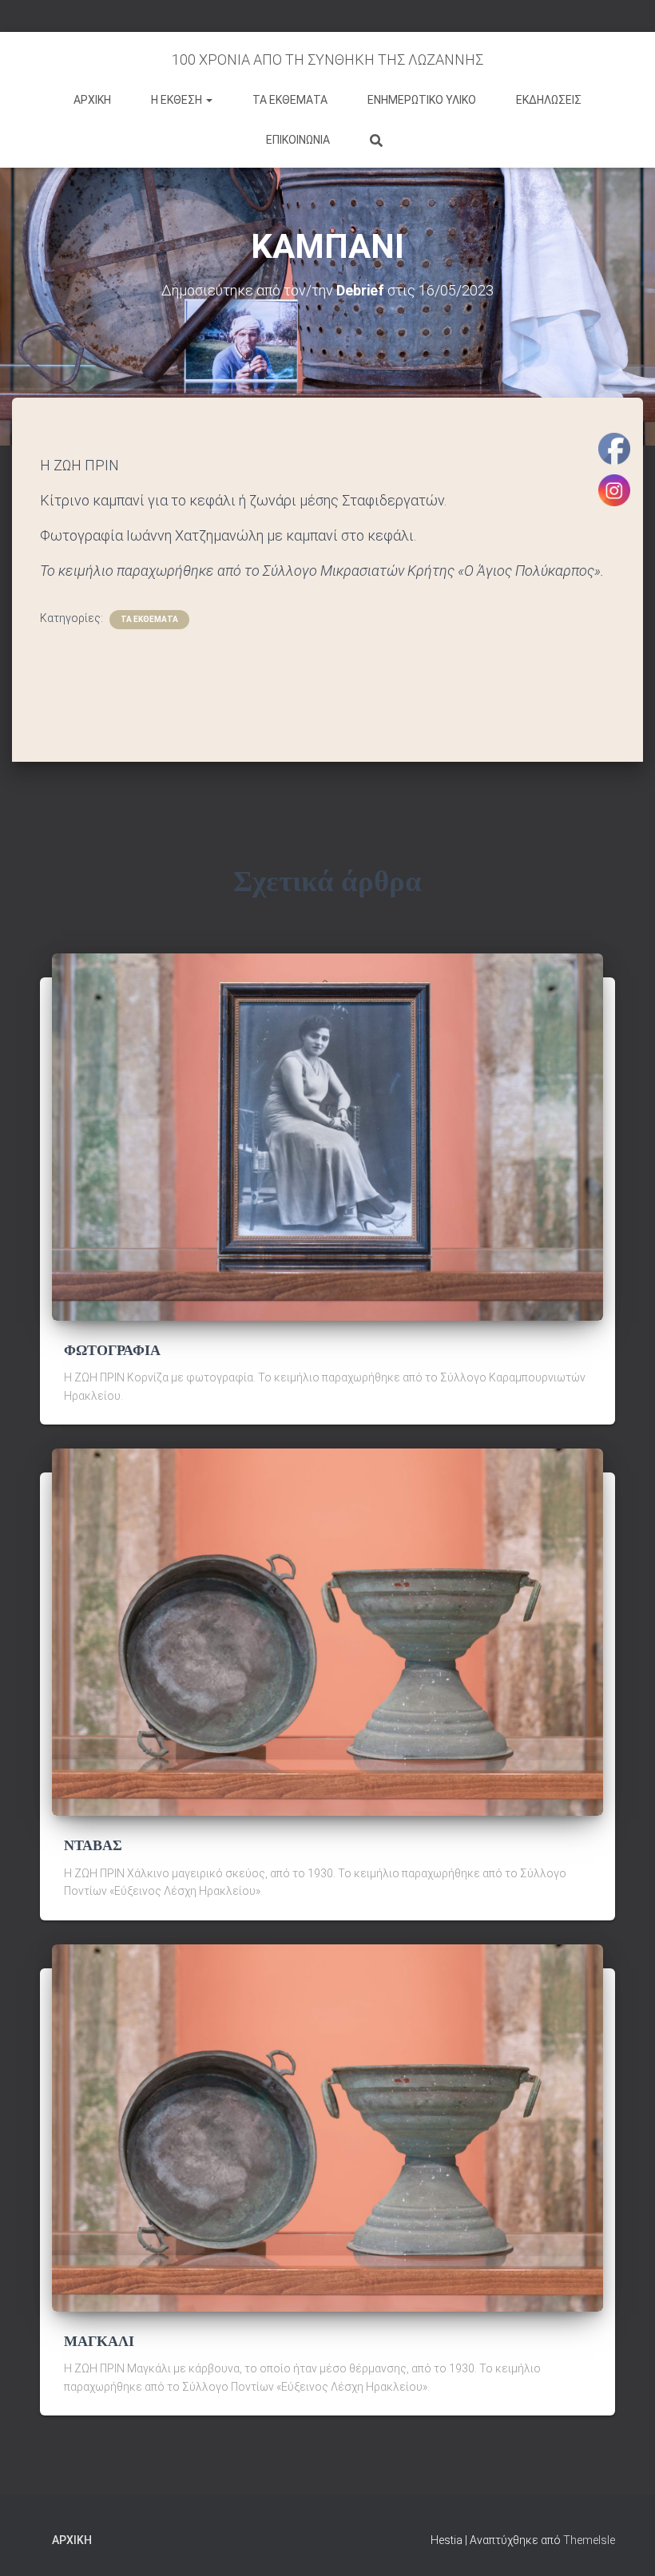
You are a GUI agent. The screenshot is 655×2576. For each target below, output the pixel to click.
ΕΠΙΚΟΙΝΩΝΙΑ (298, 140)
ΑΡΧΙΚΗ (92, 100)
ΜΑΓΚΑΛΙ (99, 2341)
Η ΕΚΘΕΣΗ (178, 100)
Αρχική (72, 2540)
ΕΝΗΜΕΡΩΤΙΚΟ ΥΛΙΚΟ (422, 100)
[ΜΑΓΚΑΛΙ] (327, 2127)
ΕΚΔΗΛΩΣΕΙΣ (549, 100)
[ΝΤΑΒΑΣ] (327, 1631)
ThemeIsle (589, 2540)
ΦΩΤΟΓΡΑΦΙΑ (112, 1350)
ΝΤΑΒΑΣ (93, 1845)
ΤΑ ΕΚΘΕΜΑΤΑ (290, 100)
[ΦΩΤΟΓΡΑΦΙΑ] (327, 1136)
